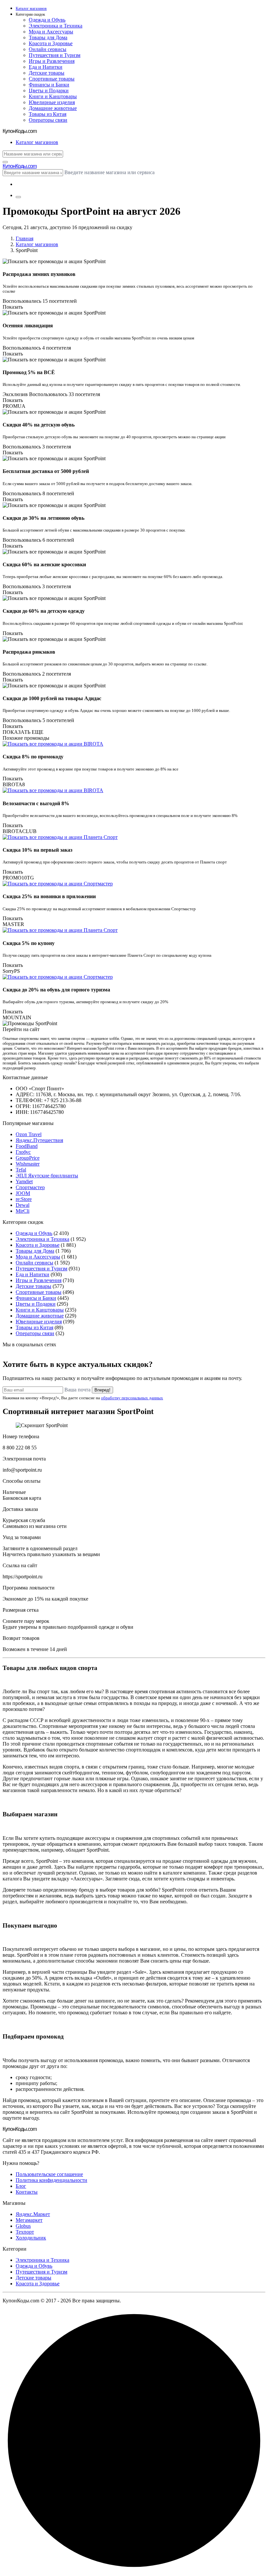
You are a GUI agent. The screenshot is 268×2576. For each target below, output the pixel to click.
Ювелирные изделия (52, 102)
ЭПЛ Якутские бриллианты (47, 1176)
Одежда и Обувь (47, 20)
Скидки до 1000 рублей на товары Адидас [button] (52, 698)
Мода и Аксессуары (51, 32)
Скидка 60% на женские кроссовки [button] (44, 564)
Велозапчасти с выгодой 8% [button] (36, 803)
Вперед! (102, 1390)
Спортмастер (30, 1187)
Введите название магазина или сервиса (109, 172)
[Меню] (18, 197)
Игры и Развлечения (52, 61)
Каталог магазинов (37, 244)
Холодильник (31, 2238)
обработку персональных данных (132, 1398)
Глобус (23, 1152)
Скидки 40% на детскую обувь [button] (39, 425)
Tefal (21, 1170)
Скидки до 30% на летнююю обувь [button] (43, 518)
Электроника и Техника (56, 26)
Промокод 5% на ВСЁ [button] (29, 372)
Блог (21, 2186)
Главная (25, 238)
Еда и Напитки (46, 67)
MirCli (23, 1211)
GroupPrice (28, 1158)
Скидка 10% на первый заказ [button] (37, 850)
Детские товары (47, 73)
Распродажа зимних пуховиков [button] (39, 274)
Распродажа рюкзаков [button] (29, 652)
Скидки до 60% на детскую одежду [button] (44, 611)
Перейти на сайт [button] (21, 1029)
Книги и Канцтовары (53, 96)
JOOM (23, 1193)
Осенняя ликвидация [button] (28, 326)
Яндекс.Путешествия (39, 1140)
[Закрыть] (5, 162)
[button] (141, 15)
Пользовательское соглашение (49, 2174)
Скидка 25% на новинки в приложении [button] (49, 896)
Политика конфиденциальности (51, 2180)
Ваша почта (77, 1390)
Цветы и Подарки (49, 91)
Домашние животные (53, 108)
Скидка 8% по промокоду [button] (33, 757)
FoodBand (27, 1146)
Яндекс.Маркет (33, 2214)
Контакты (27, 2192)
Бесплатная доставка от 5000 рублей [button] (46, 471)
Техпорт (25, 2232)
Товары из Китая (48, 114)
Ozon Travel (29, 1134)
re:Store (24, 1199)
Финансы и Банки (49, 85)
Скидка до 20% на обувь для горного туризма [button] (56, 990)
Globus (23, 2226)
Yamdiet (24, 1181)
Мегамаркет (29, 2220)
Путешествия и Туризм (55, 55)
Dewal (23, 1205)
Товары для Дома (48, 37)
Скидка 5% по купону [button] (29, 943)
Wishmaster (28, 1164)
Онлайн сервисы (48, 49)
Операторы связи (48, 120)
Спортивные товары (52, 79)
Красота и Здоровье (51, 43)
